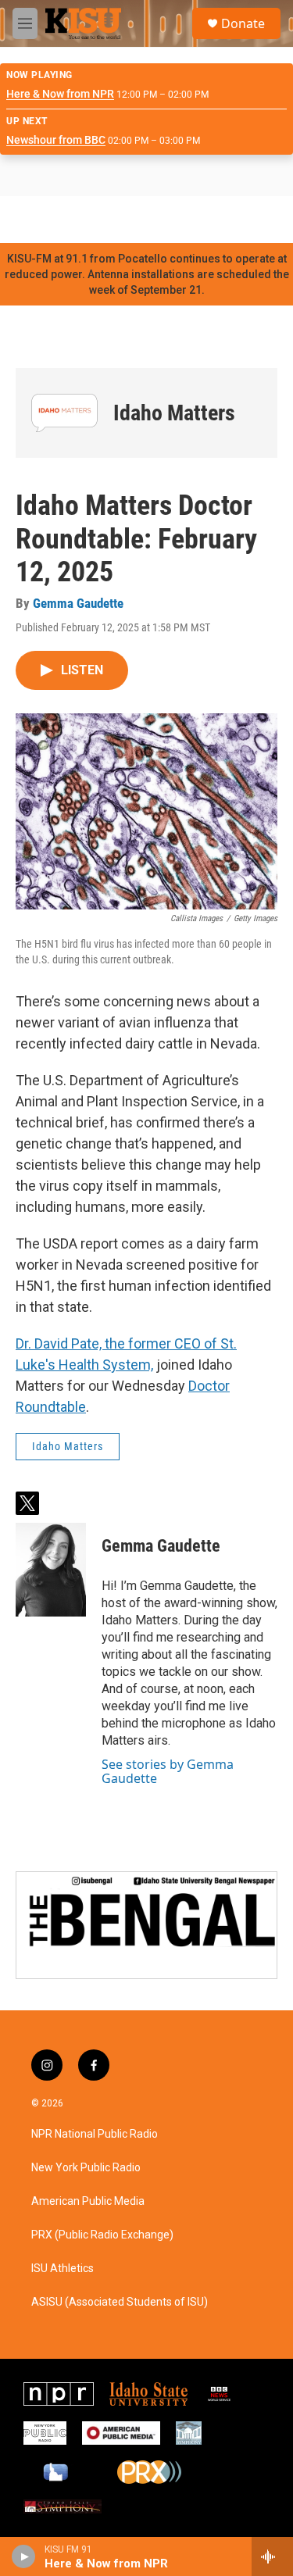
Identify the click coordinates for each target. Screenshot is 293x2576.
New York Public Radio (86, 2168)
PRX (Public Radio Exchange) (102, 2235)
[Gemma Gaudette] (51, 1570)
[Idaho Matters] (64, 413)
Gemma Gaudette (78, 603)
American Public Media (88, 2201)
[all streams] (272, 2556)
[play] (24, 2556)
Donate (243, 23)
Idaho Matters (174, 413)
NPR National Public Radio (95, 2134)
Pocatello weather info (250, 220)
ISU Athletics (63, 2269)
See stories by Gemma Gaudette (168, 1771)
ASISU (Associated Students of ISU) (120, 2302)
